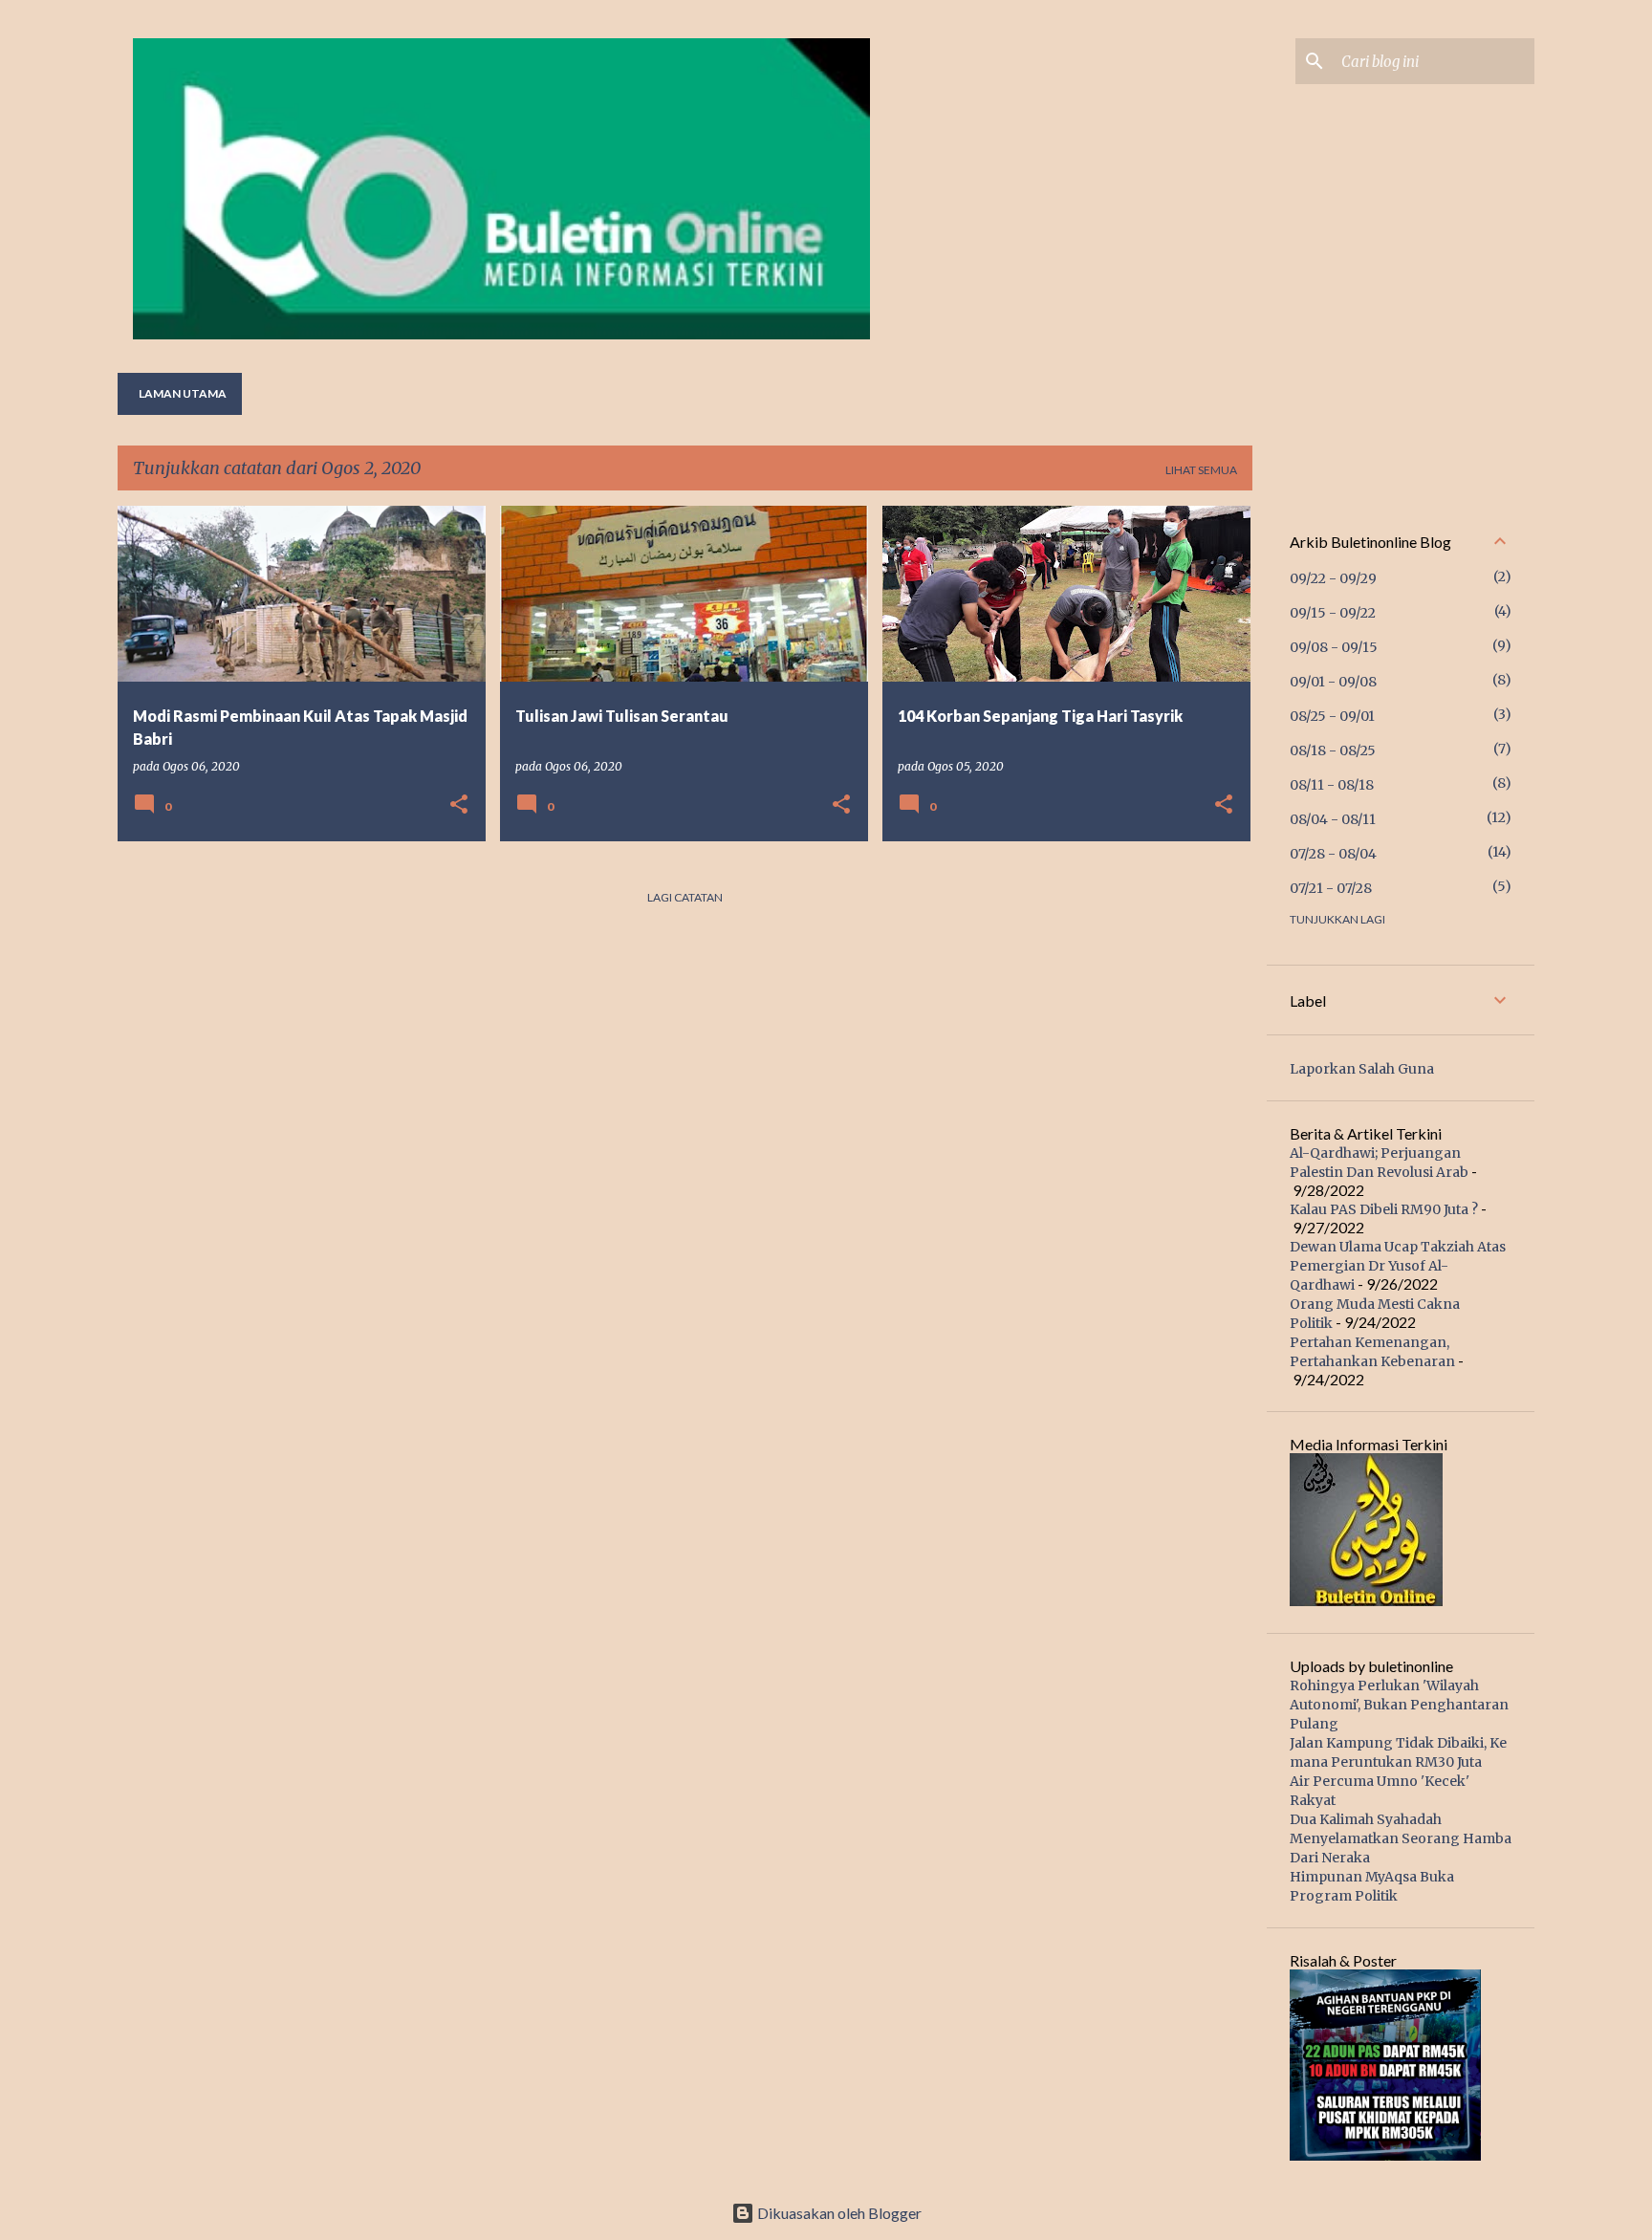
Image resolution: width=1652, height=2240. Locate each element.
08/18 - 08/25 (1333, 750)
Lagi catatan (685, 897)
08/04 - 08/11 (1333, 819)
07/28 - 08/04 (1333, 854)
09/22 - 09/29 (1333, 578)
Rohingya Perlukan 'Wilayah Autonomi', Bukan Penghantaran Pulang (1399, 1705)
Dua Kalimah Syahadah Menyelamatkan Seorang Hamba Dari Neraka (1401, 1838)
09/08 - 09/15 (1334, 647)
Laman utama (183, 393)
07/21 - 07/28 (1331, 888)
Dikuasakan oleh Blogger (838, 2213)
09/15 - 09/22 (1333, 613)
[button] (459, 805)
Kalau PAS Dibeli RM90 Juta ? (1384, 1209)
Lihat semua (1201, 470)
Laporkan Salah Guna (1362, 1069)
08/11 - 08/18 (1332, 785)
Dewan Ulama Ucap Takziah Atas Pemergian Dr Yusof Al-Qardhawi (1398, 1266)
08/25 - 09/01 (1332, 716)
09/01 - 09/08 (1333, 682)
